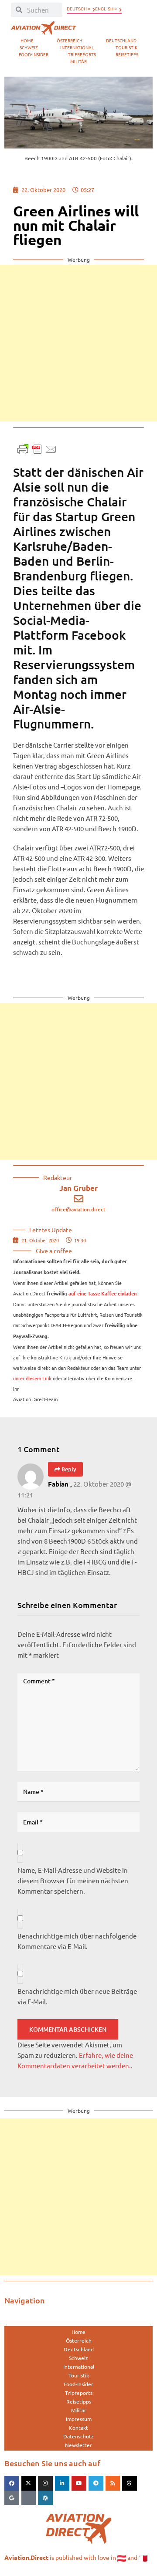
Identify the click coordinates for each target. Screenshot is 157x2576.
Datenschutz (78, 2436)
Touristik (126, 47)
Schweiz (29, 47)
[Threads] (130, 2483)
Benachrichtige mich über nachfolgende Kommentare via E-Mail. (77, 1941)
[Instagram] (45, 2483)
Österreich (70, 40)
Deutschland (121, 40)
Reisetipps (127, 54)
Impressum (79, 2419)
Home (27, 40)
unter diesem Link (32, 1378)
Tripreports (82, 54)
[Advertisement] (78, 343)
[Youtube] (79, 2483)
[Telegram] (96, 2483)
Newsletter (78, 2445)
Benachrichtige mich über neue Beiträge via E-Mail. (77, 1996)
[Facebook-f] (12, 2483)
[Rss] (113, 2483)
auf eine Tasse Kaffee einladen (102, 1294)
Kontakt (78, 2428)
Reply (68, 1469)
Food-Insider (34, 54)
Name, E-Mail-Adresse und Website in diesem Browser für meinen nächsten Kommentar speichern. (73, 1880)
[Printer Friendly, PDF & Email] (37, 448)
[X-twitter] (29, 2483)
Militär (78, 61)
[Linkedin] (62, 2483)
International (77, 47)
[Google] (12, 2498)
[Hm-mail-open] (29, 2498)
